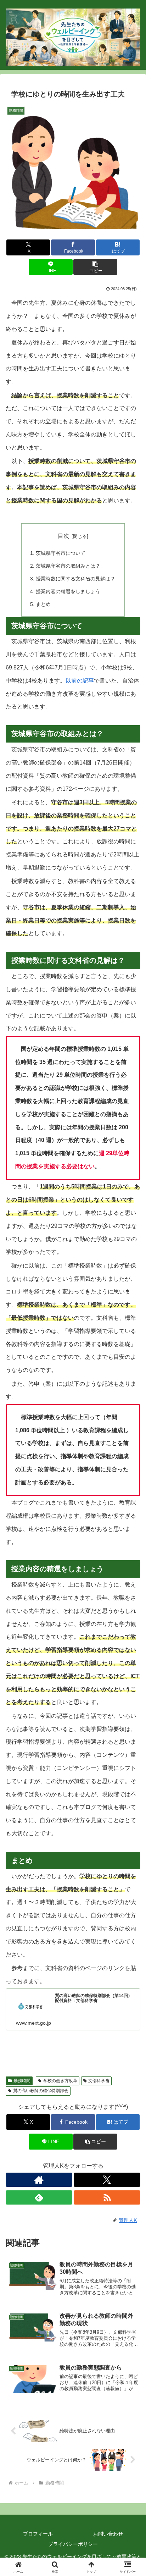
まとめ (43, 604)
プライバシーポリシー (73, 2544)
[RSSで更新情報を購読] (107, 2197)
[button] (95, 267)
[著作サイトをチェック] (39, 2180)
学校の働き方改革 (60, 2081)
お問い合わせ (108, 2534)
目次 (63, 536)
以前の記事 (80, 681)
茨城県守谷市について (61, 553)
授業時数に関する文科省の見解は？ (75, 579)
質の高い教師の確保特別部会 (41, 2091)
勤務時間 (22, 2081)
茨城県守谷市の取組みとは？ (68, 566)
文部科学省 (99, 2081)
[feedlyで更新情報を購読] (39, 2197)
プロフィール (38, 2534)
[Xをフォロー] (107, 2180)
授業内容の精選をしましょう (68, 591)
